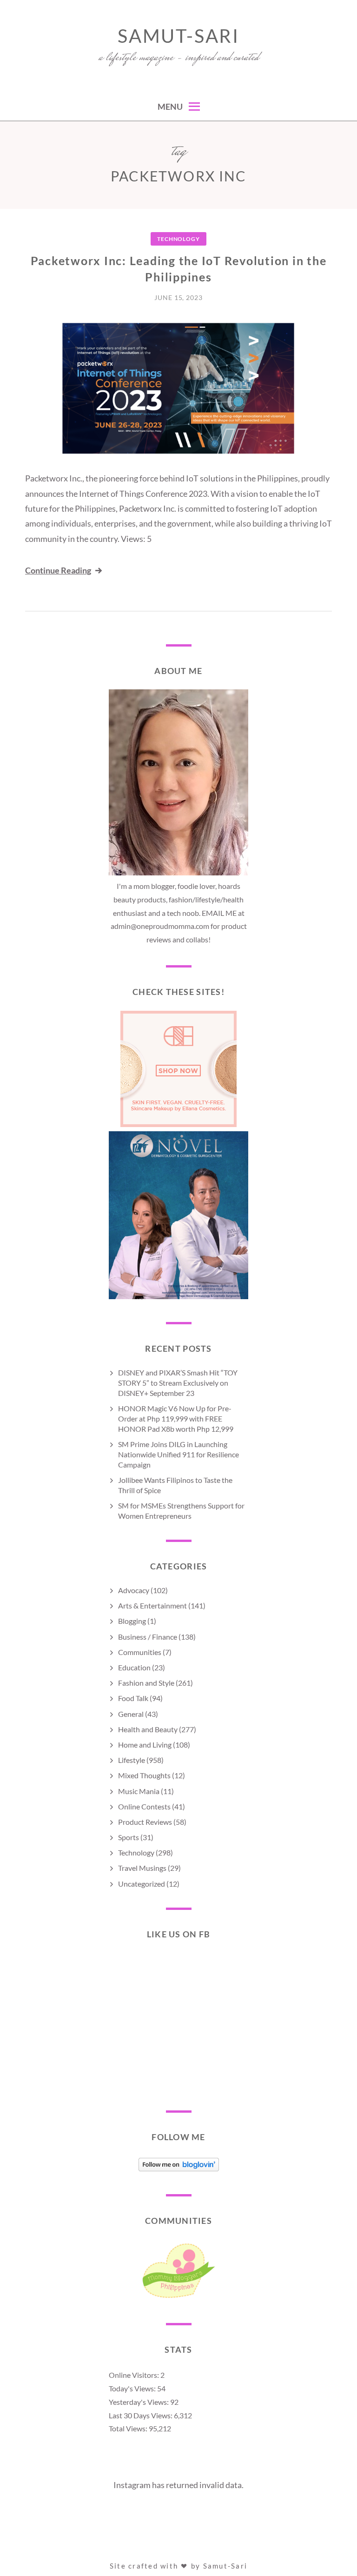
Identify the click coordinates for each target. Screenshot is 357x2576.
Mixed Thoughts (144, 1775)
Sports (129, 1837)
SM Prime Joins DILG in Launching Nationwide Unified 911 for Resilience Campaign (178, 1454)
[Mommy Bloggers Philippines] (178, 2298)
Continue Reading (58, 570)
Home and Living (145, 1745)
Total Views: (129, 2428)
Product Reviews (145, 1822)
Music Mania (139, 1791)
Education (134, 1667)
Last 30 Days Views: (141, 2415)
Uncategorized (142, 1884)
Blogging (132, 1621)
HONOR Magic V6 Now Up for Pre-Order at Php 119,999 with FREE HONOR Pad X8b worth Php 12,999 (176, 1418)
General (131, 1714)
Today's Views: (133, 2388)
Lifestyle (132, 1760)
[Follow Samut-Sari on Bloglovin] (179, 2168)
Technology (178, 239)
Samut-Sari (178, 36)
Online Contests (144, 1806)
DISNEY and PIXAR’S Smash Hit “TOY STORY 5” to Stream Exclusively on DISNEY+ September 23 (178, 1383)
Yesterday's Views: (139, 2402)
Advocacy (134, 1590)
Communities (140, 1652)
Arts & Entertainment (152, 1605)
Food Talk (133, 1698)
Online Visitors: (135, 2375)
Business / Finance (148, 1637)
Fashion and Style (146, 1683)
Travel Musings (142, 1868)
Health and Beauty (148, 1729)
